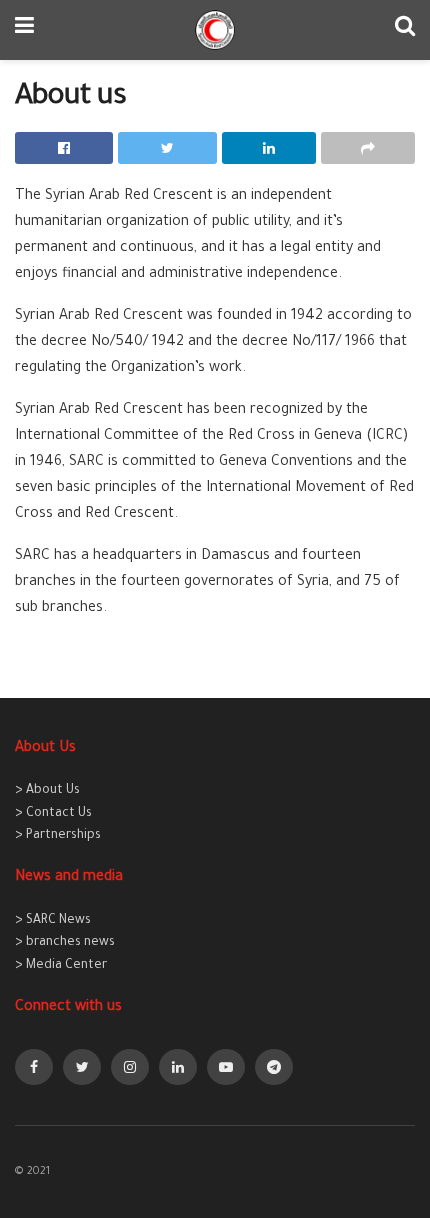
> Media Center (61, 966)
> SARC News (53, 921)
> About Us (47, 791)
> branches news (65, 943)
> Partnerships (58, 836)
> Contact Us (53, 814)
